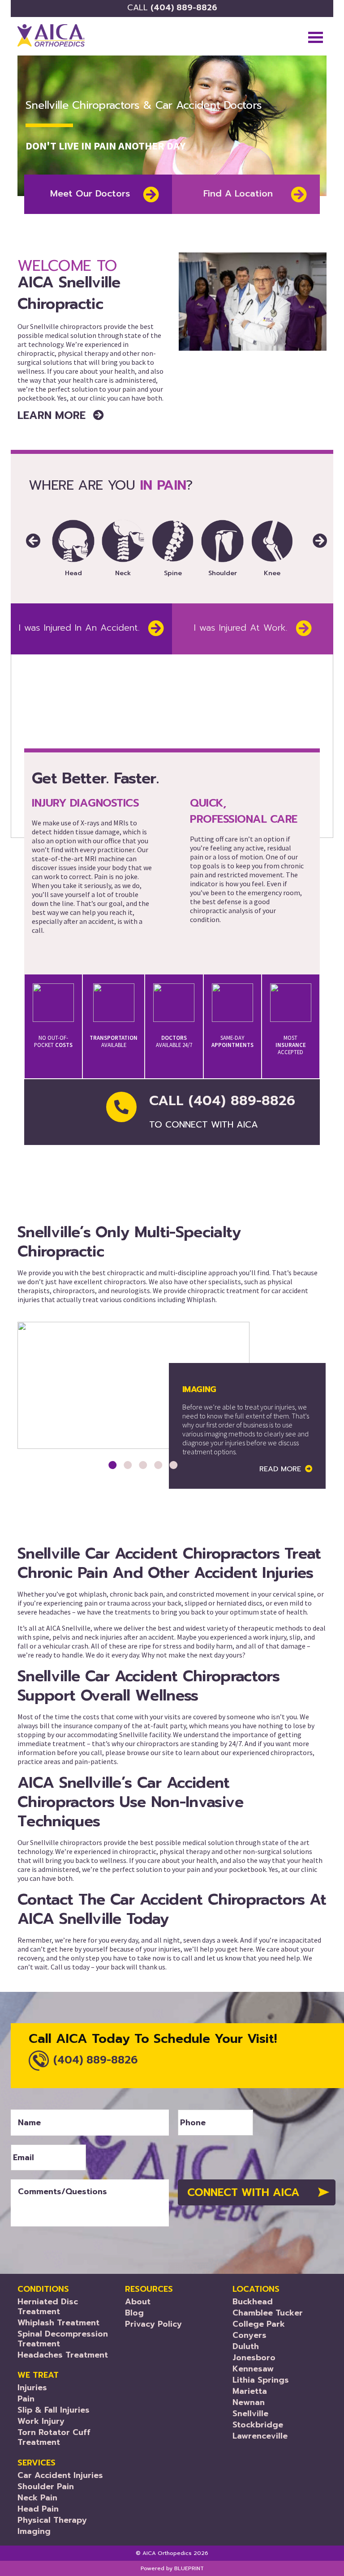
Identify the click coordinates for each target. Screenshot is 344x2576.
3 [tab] (143, 1465)
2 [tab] (128, 1465)
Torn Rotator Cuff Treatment (54, 2437)
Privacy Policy (153, 2324)
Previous (26, 532)
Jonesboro (254, 2358)
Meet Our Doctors (90, 193)
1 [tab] (112, 1465)
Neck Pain (37, 2498)
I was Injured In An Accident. (79, 628)
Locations (256, 2289)
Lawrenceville (260, 2436)
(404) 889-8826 (172, 8)
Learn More (53, 415)
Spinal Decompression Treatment (63, 2339)
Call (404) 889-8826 (222, 1112)
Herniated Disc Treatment (48, 2307)
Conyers (249, 2335)
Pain (26, 2399)
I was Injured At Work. (241, 628)
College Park (259, 2324)
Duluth (246, 2346)
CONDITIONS (43, 2289)
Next (313, 532)
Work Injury (41, 2421)
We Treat (38, 2375)
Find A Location (238, 193)
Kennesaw (253, 2369)
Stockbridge (258, 2425)
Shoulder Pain (46, 2486)
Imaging (34, 2531)
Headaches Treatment (63, 2355)
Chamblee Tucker (268, 2313)
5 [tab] (173, 1465)
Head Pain (38, 2509)
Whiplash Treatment (58, 2323)
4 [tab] (158, 1465)
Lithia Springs (261, 2380)
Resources (149, 2289)
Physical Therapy (52, 2520)
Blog (134, 2313)
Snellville (250, 2414)
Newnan (249, 2402)
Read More (280, 1469)
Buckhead (253, 2302)
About (138, 2302)
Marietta (250, 2391)
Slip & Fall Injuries (54, 2410)
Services (37, 2463)
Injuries (32, 2388)
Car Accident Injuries (60, 2475)
